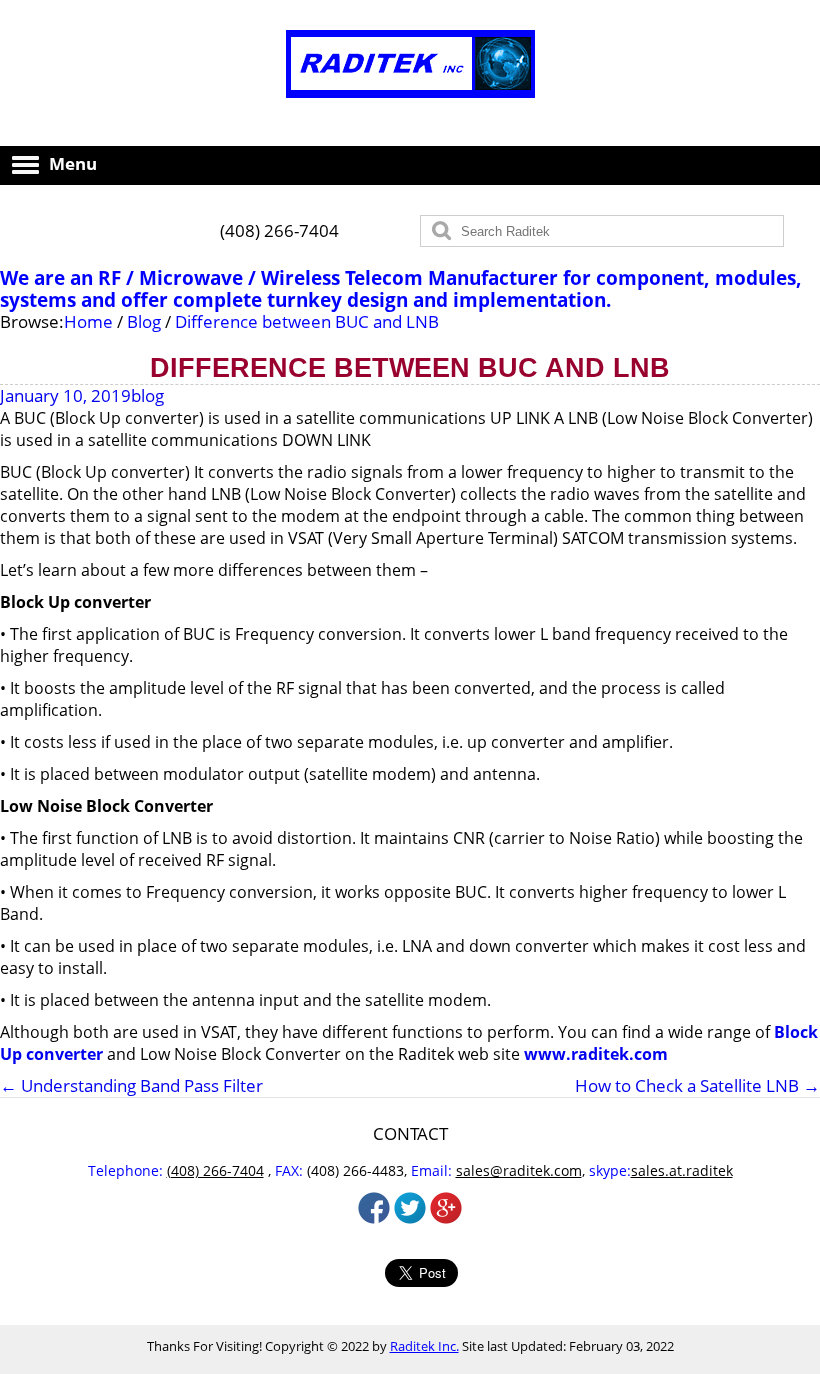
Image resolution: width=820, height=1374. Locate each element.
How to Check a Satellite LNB (697, 1086)
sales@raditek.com (519, 1170)
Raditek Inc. (424, 1346)
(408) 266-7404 (279, 231)
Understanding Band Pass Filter (131, 1085)
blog (147, 395)
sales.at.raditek (682, 1170)
